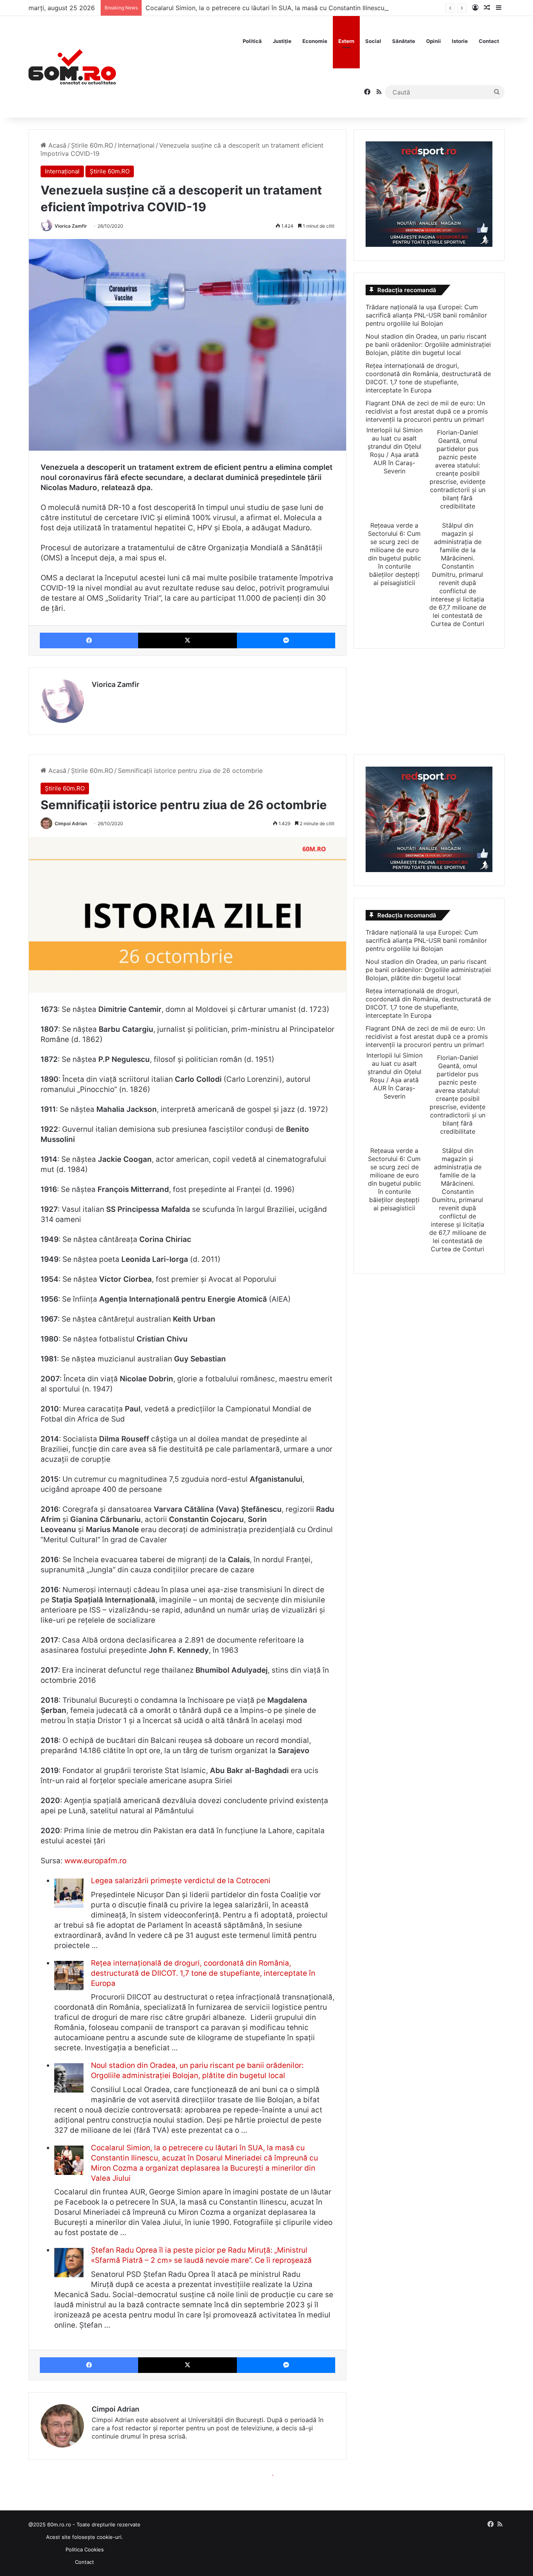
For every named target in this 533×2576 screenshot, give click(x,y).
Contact (489, 41)
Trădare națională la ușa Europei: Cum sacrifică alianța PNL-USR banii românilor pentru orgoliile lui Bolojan (426, 315)
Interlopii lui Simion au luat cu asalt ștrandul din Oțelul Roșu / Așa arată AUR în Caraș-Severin (394, 450)
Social (373, 41)
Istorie (460, 41)
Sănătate (404, 41)
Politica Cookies (85, 2549)
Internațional (136, 145)
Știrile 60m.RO (92, 145)
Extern (346, 41)
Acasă (56, 145)
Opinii (434, 41)
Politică (252, 41)
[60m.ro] (72, 67)
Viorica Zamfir (71, 226)
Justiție (282, 41)
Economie (315, 41)
